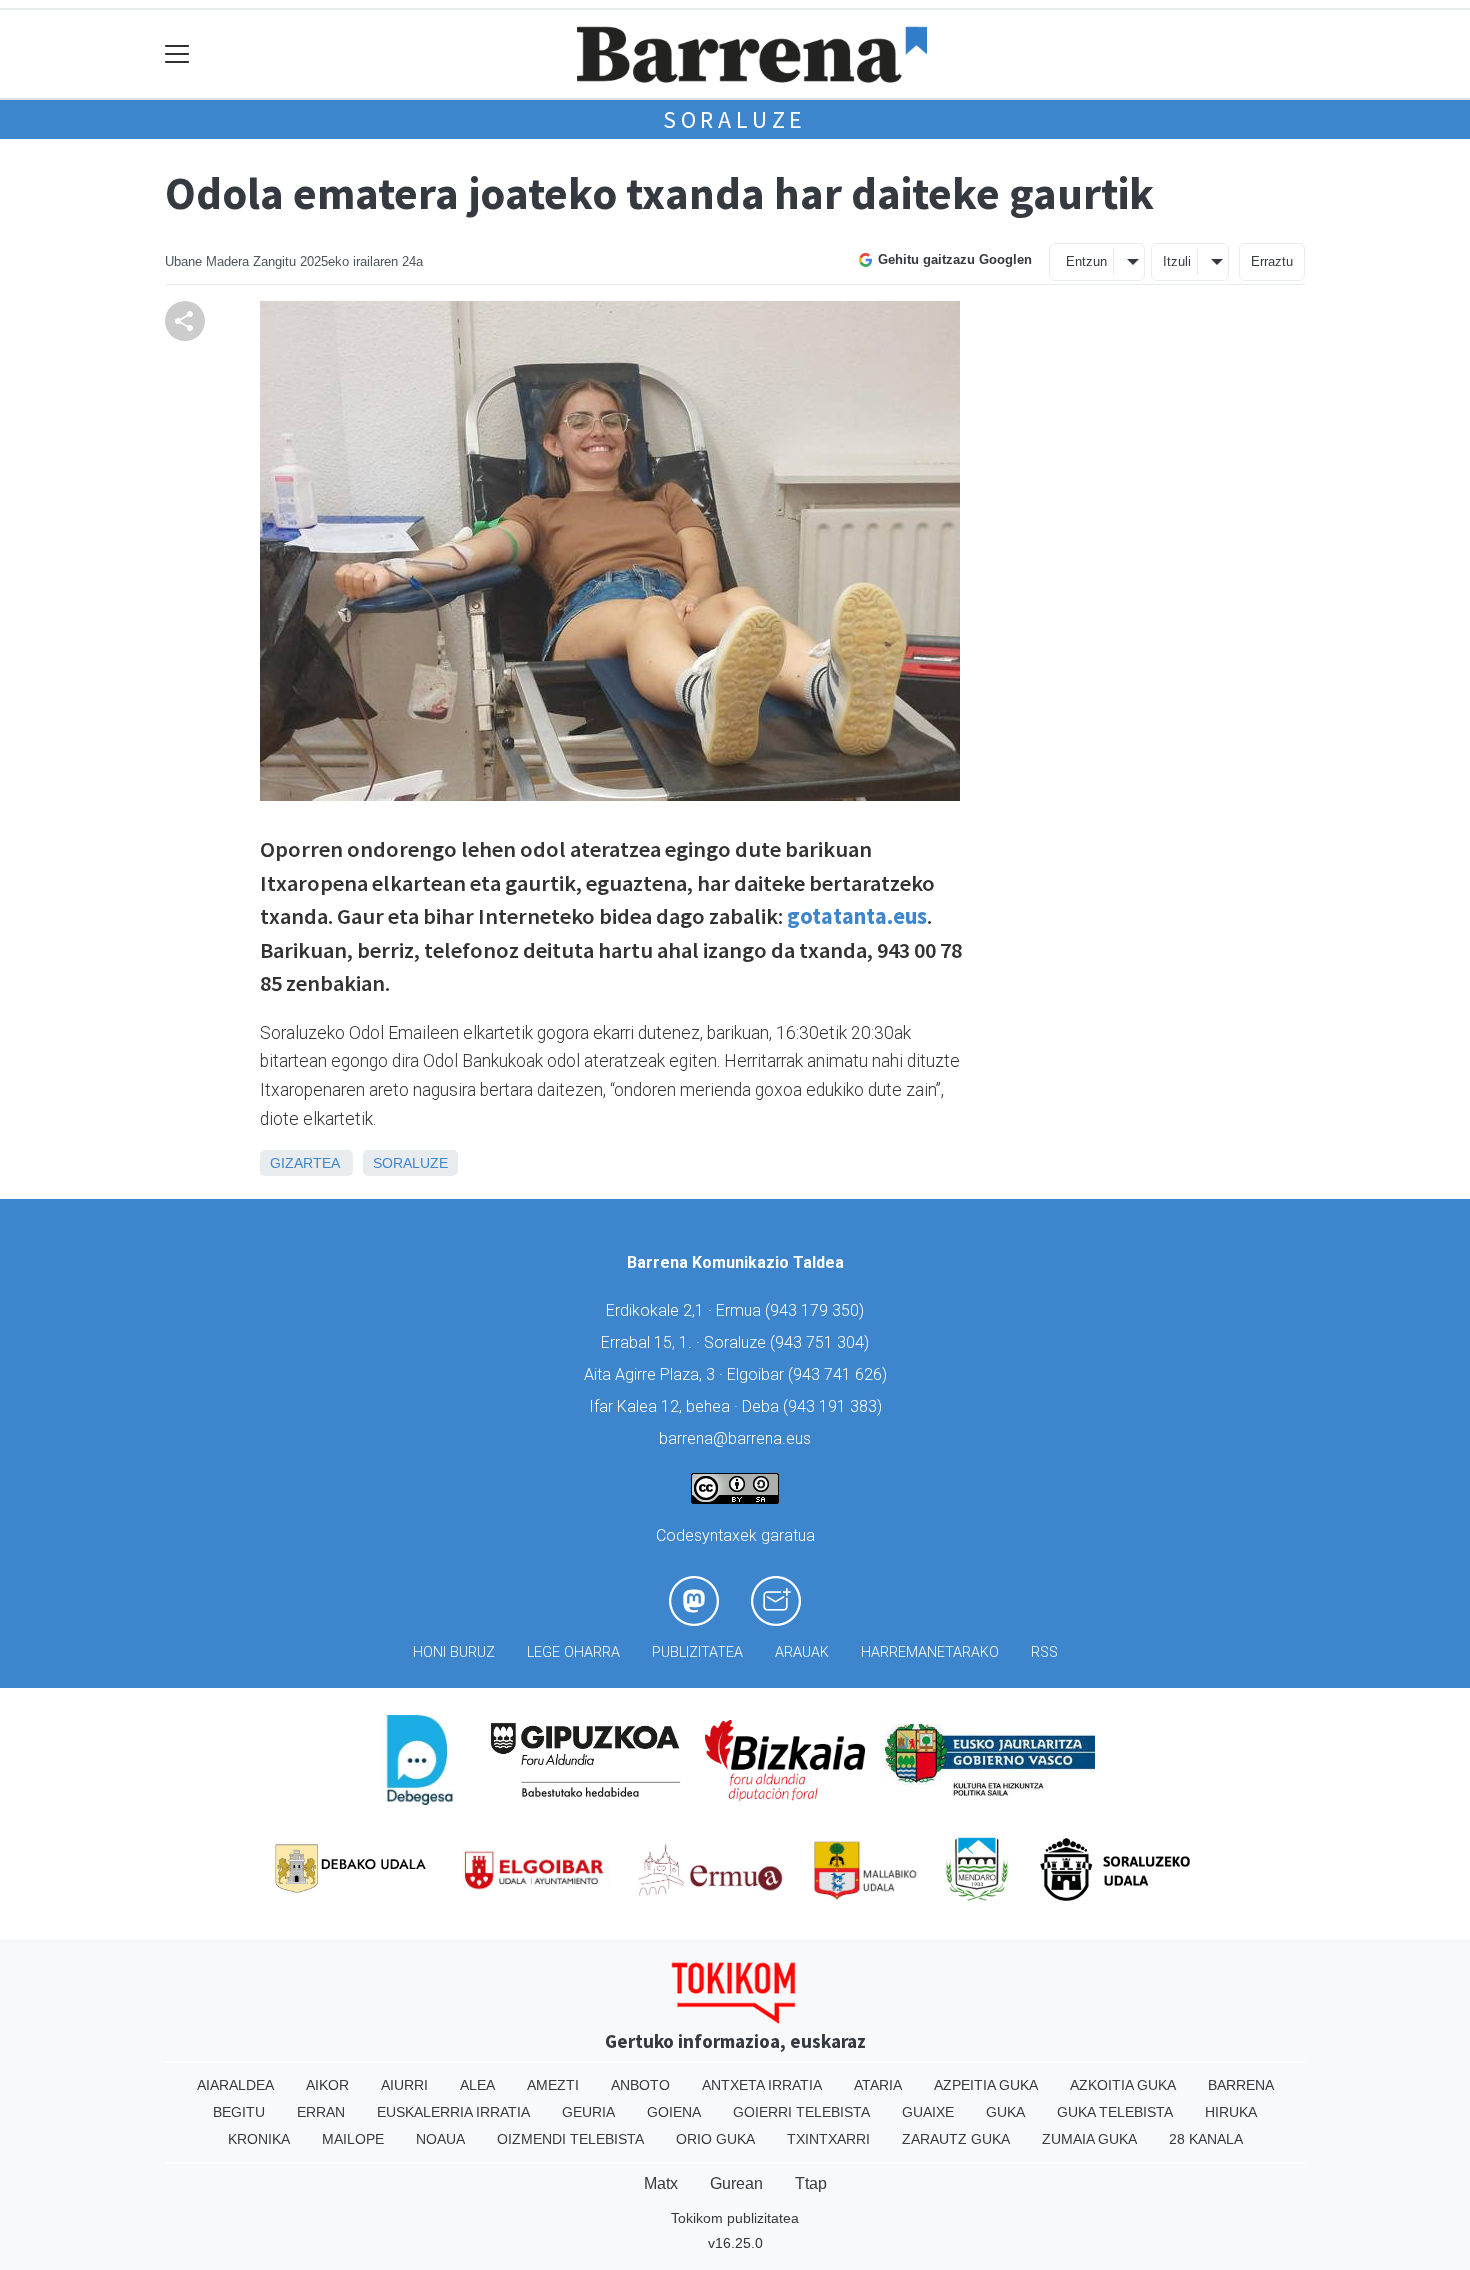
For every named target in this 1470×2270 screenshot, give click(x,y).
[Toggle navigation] (177, 54)
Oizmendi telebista (570, 2139)
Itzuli (1177, 261)
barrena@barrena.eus (735, 1438)
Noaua (440, 2139)
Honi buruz (454, 1652)
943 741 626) (840, 1374)
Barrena (1241, 2085)
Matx (661, 2183)
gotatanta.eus (857, 916)
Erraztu (1272, 261)
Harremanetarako (930, 1652)
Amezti (553, 2085)
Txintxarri (828, 2139)
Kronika (259, 2139)
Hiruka (1231, 2112)
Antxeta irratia (762, 2085)
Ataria (878, 2085)
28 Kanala (1206, 2139)
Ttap (811, 2183)
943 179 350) (817, 1310)
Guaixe (928, 2112)
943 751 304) (822, 1342)
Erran (321, 2112)
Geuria (588, 2112)
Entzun (1086, 261)
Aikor (327, 2085)
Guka (1005, 2112)
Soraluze (735, 119)
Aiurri (404, 2085)
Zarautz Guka (956, 2139)
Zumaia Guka (1089, 2139)
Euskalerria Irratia (453, 2112)
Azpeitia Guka (986, 2085)
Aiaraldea (235, 2085)
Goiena (674, 2112)
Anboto (640, 2085)
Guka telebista (1115, 2112)
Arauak (802, 1652)
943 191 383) (835, 1406)
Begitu (239, 2112)
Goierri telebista (801, 2112)
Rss (1044, 1652)
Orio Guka (715, 2139)
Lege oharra (573, 1652)
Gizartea (304, 1163)
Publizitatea (697, 1652)
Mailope (353, 2139)
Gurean (736, 2183)
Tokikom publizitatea (735, 2218)
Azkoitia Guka (1123, 2085)
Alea (477, 2085)
